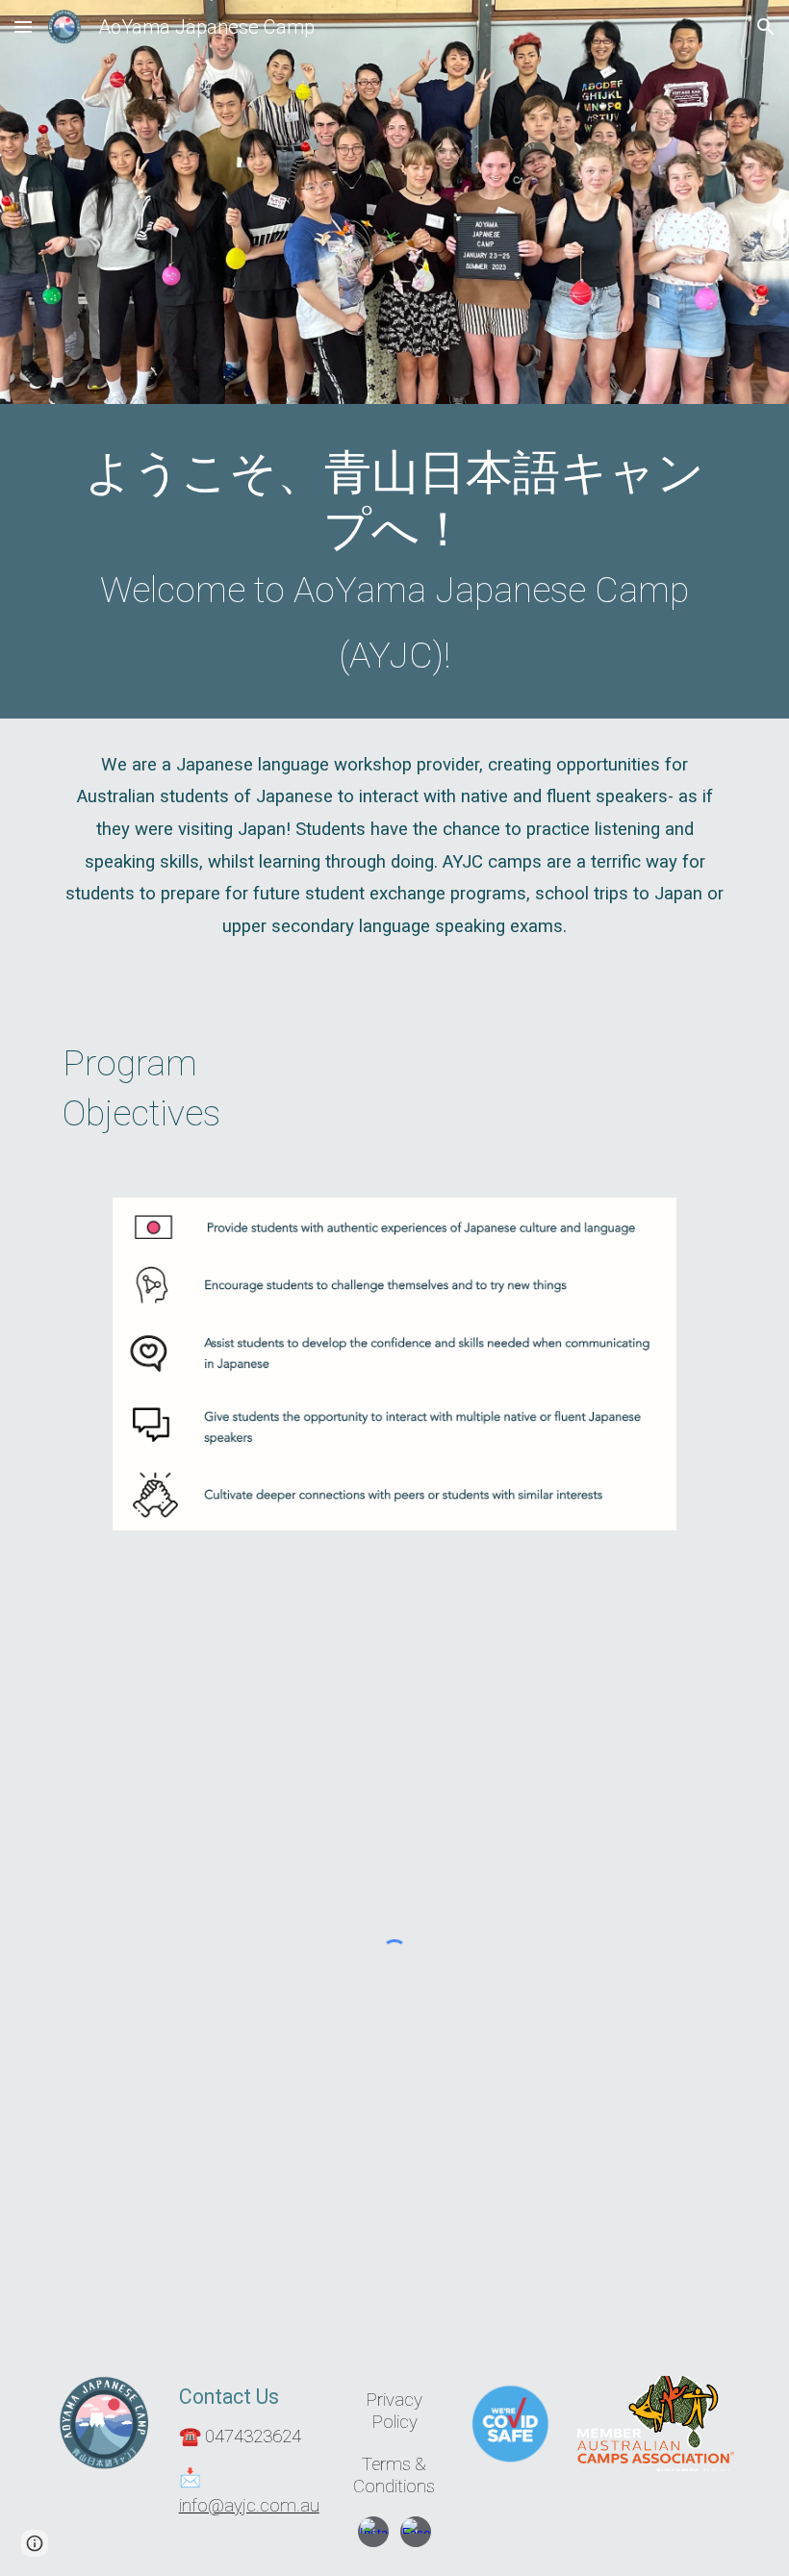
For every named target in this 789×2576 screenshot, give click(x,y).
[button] (23, 26)
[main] (394, 566)
